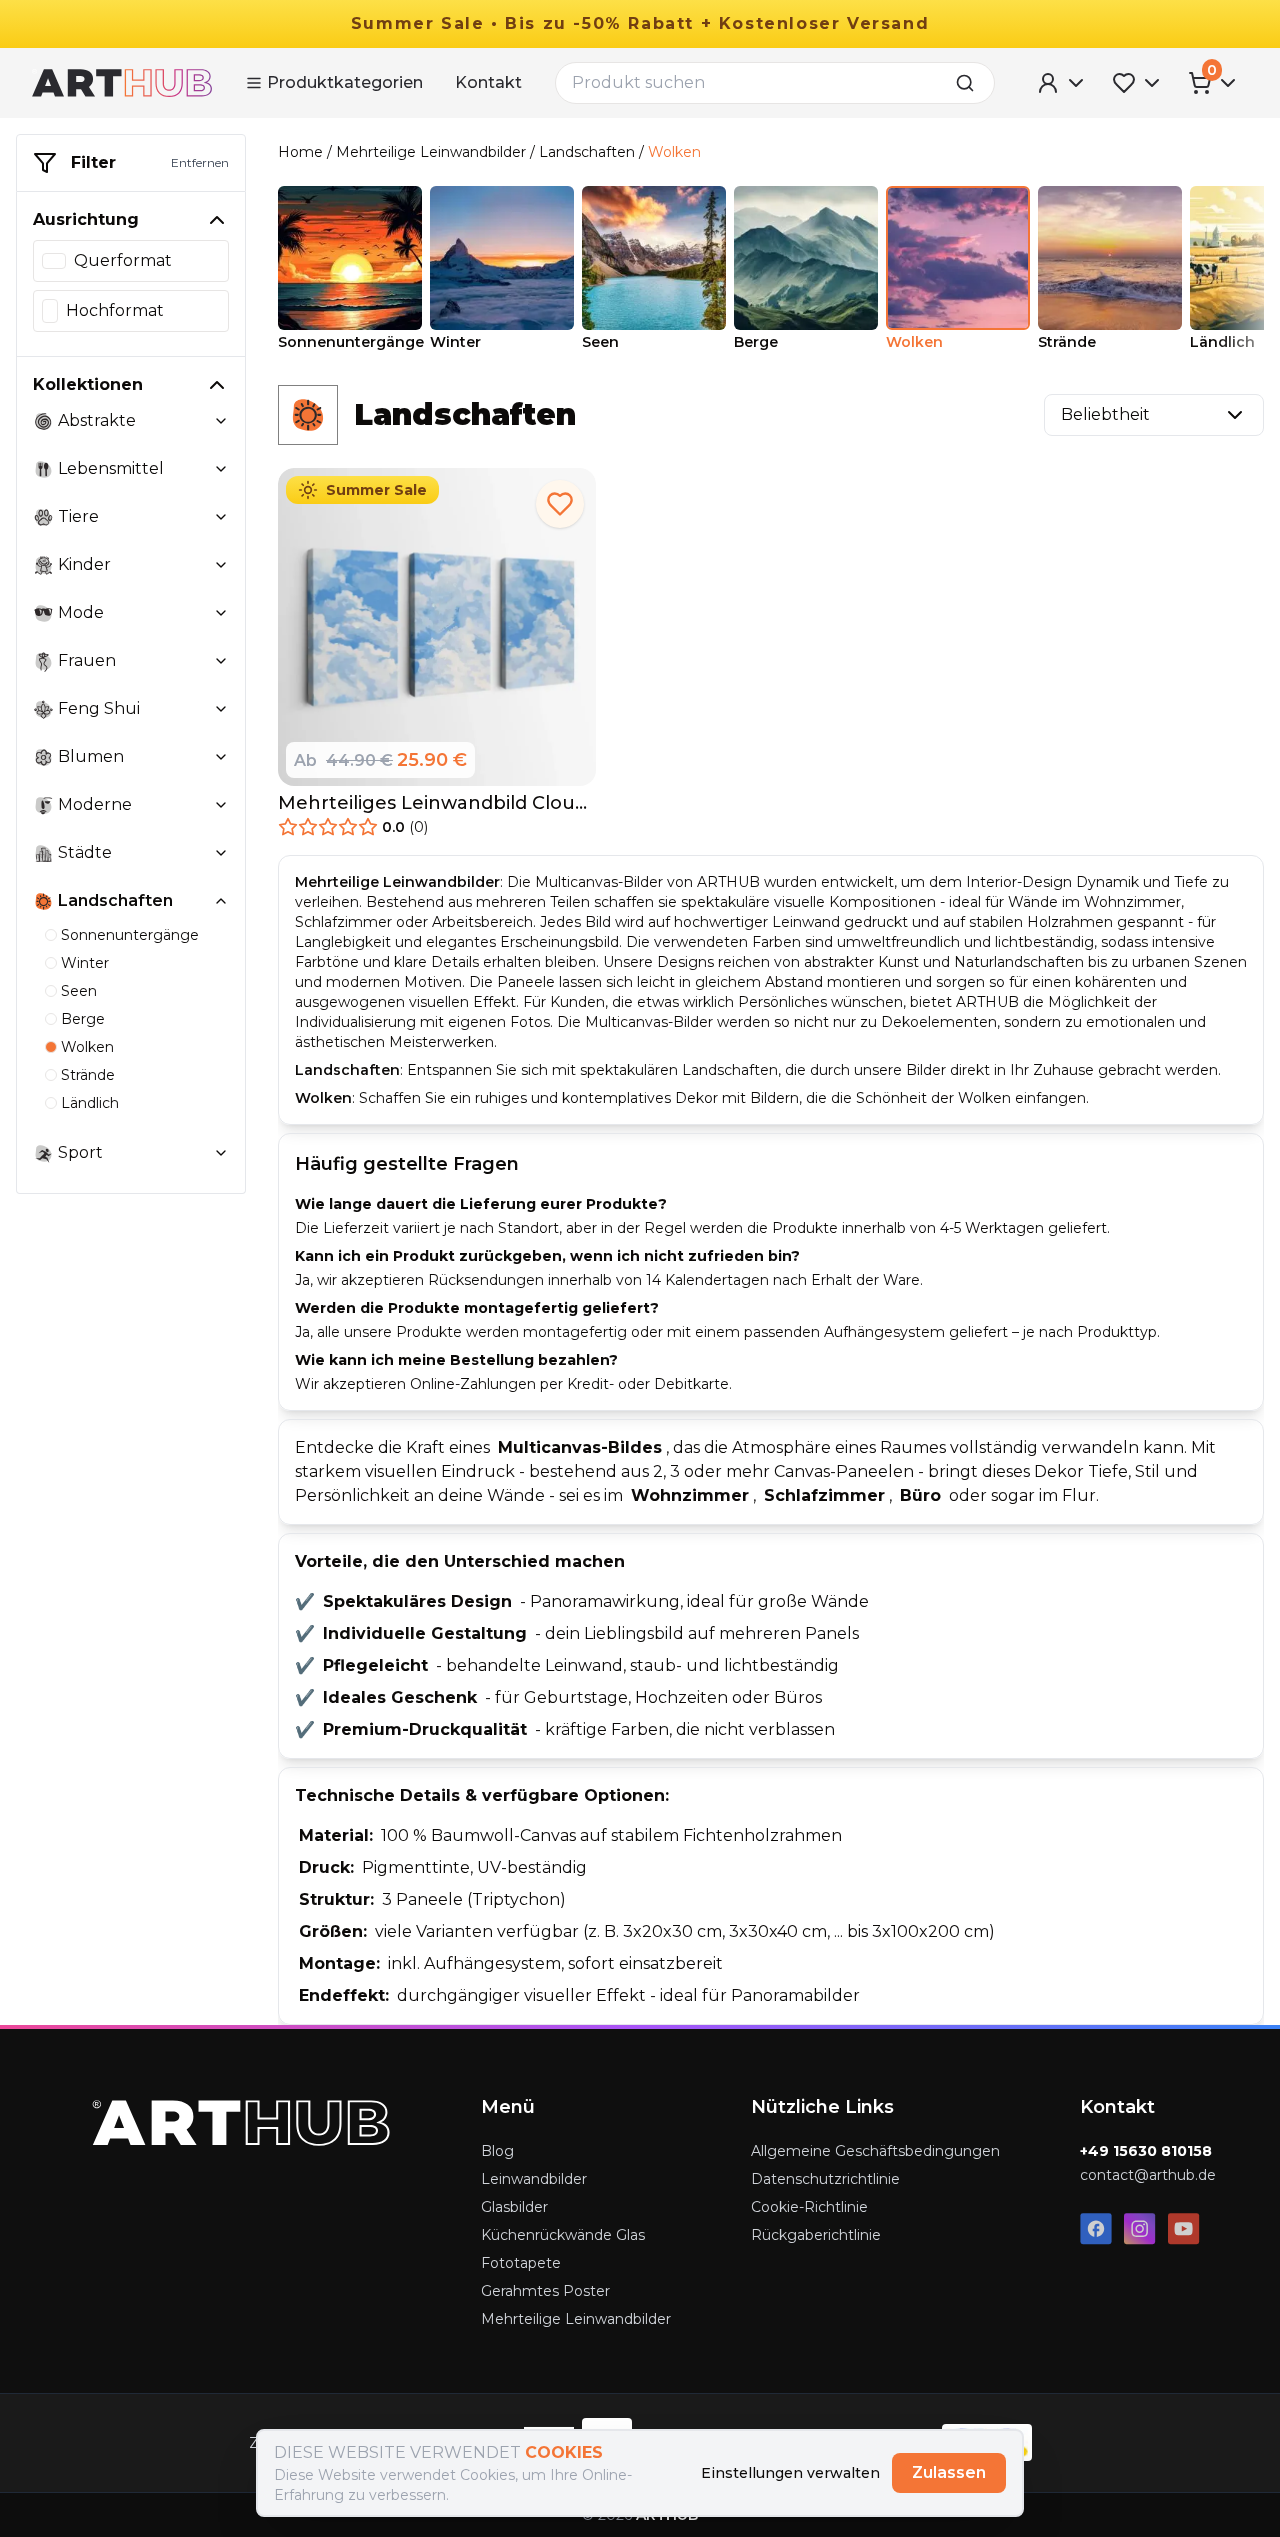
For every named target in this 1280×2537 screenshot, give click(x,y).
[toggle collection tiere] (221, 517)
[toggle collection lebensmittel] (221, 469)
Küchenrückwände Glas (563, 2235)
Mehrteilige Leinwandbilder (431, 152)
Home (300, 152)
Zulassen (949, 2472)
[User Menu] (1062, 83)
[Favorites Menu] (1138, 83)
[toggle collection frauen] (221, 661)
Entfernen (200, 162)
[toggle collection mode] (221, 613)
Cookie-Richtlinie (809, 2207)
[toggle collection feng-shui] (221, 709)
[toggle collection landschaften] (221, 901)
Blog (497, 2151)
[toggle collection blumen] (221, 757)
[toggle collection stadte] (221, 853)
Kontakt (488, 82)
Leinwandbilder (534, 2179)
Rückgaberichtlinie (816, 2235)
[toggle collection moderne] (221, 805)
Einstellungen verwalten (790, 2473)
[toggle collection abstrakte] (221, 421)
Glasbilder (514, 2207)
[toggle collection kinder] (221, 565)
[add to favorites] (560, 504)
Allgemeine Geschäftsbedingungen (875, 2151)
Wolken (674, 152)
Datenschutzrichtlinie (825, 2179)
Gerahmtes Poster (545, 2291)
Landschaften (587, 152)
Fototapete (521, 2263)
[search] (971, 83)
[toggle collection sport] (221, 1153)
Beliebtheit (1105, 414)
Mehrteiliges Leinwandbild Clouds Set (437, 803)
